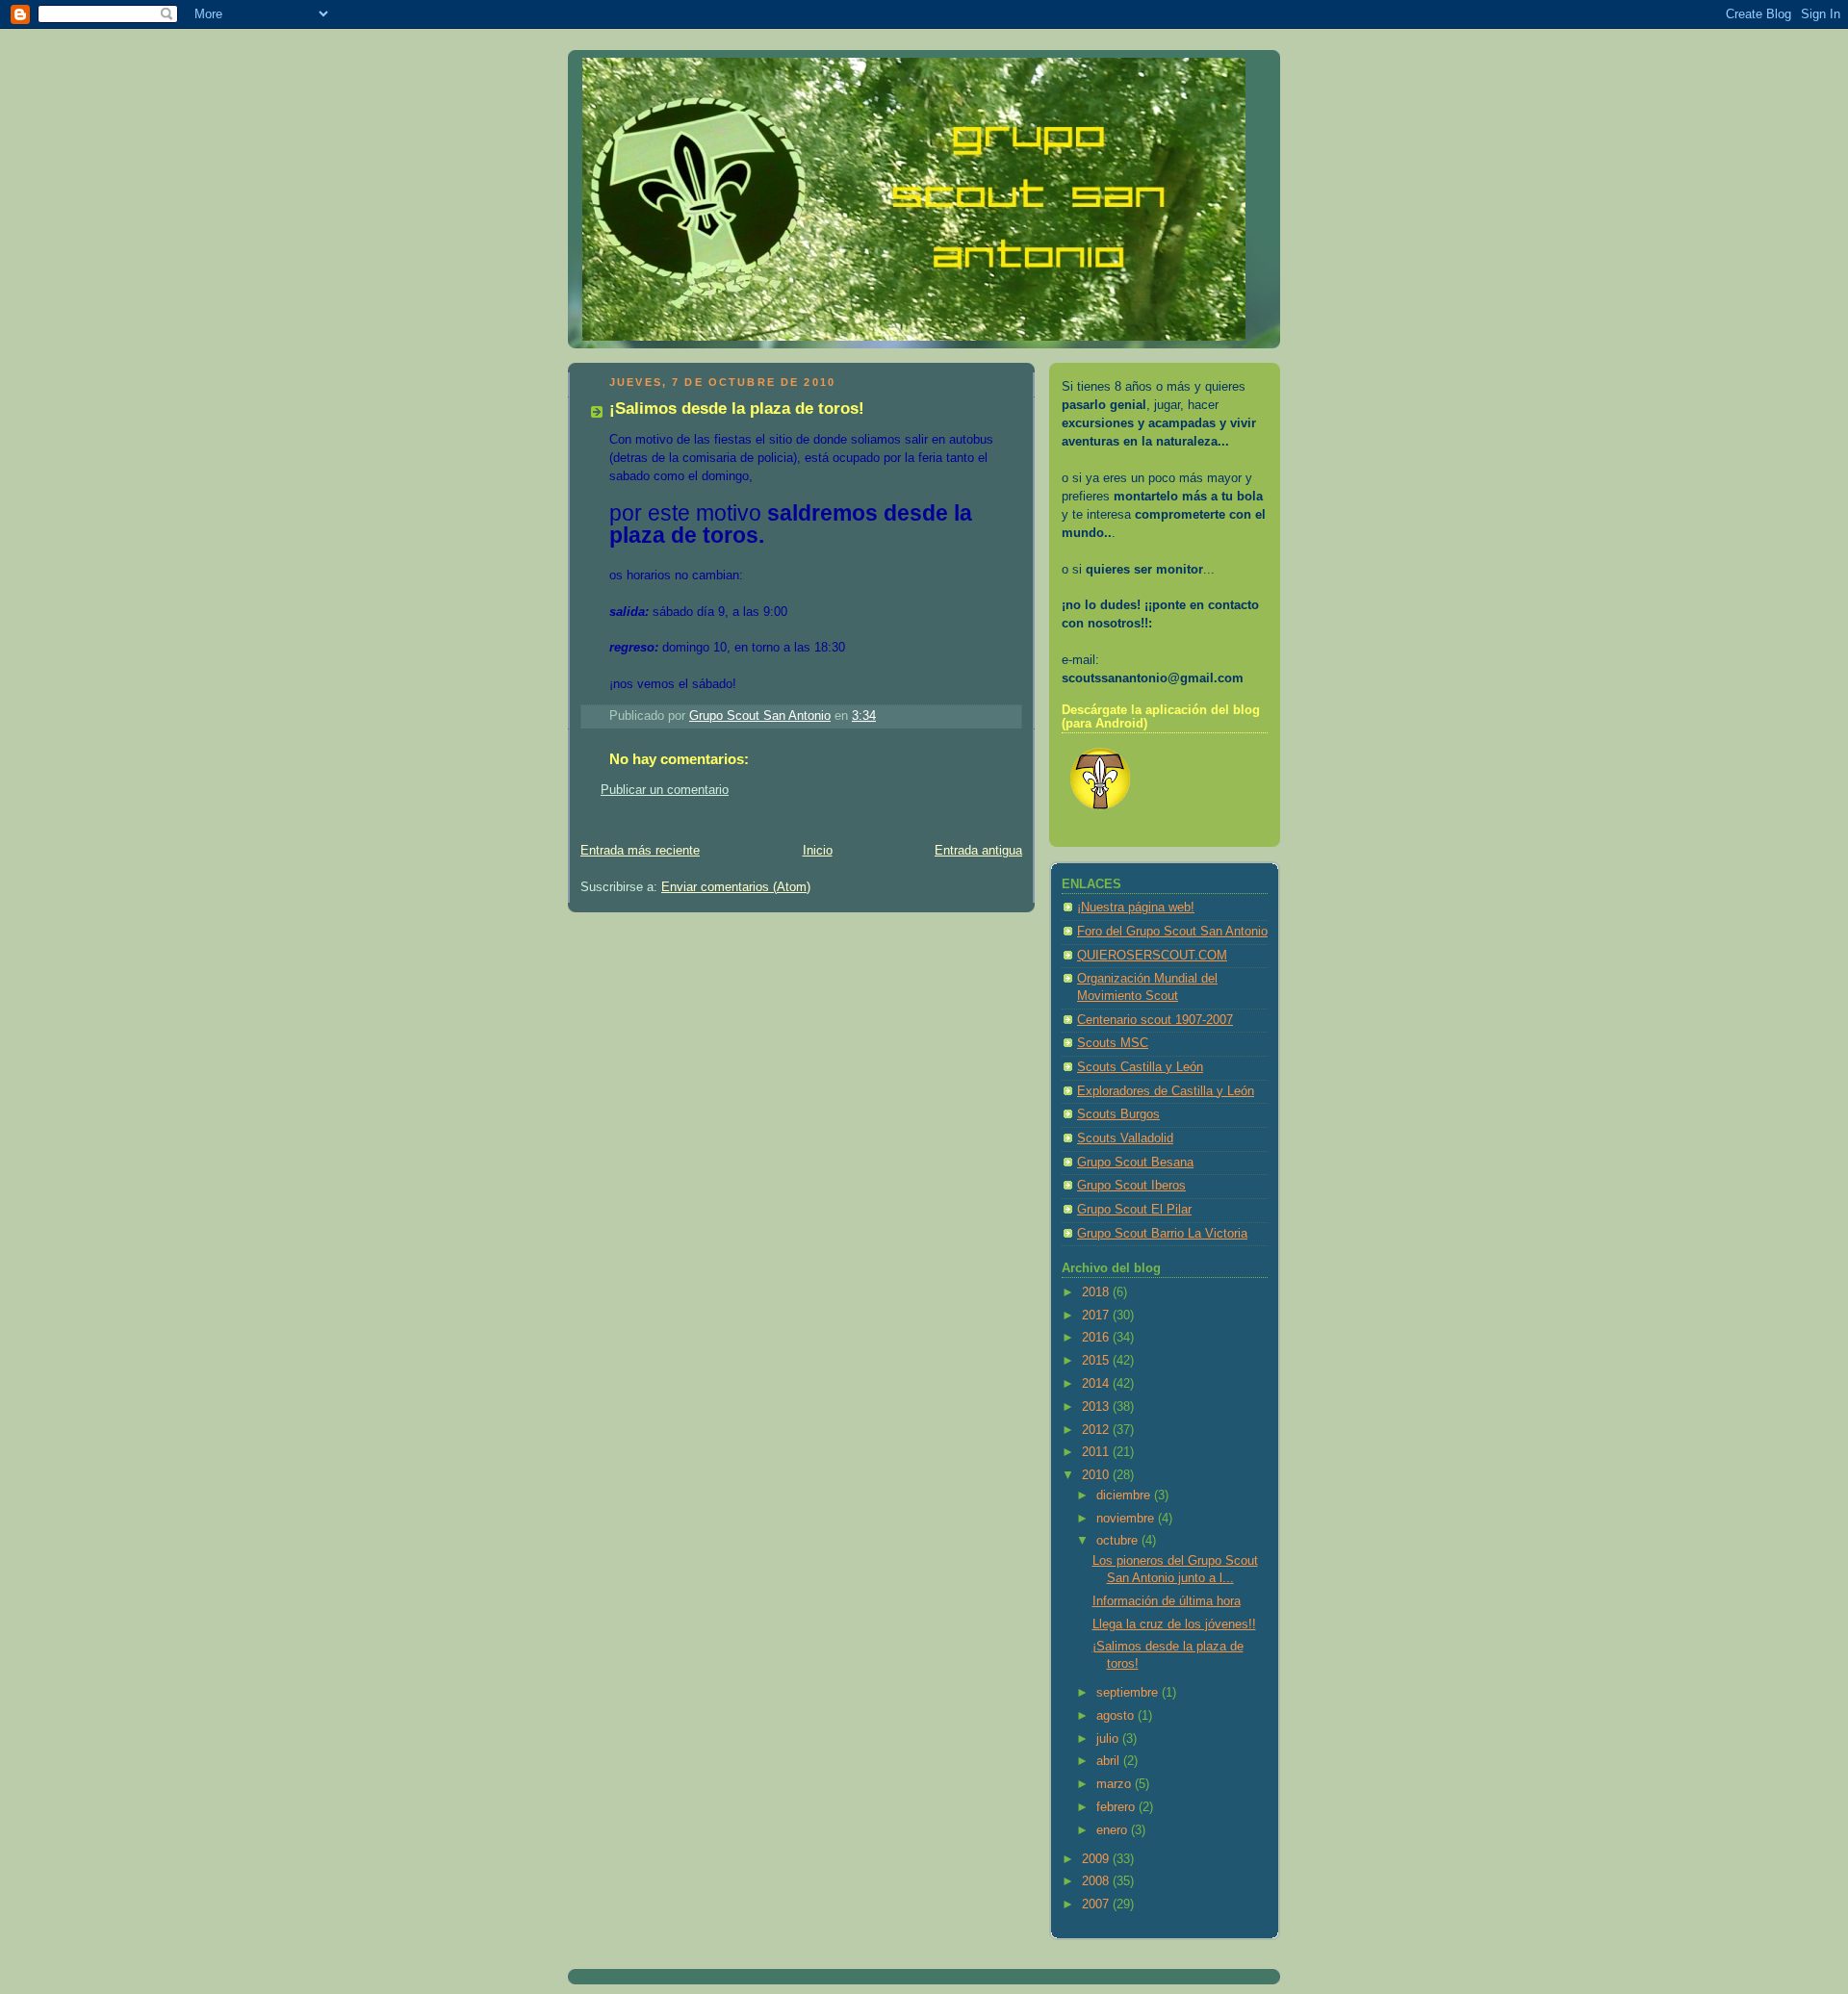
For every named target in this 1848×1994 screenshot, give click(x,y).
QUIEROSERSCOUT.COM (1152, 956)
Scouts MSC (1113, 1043)
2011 (1097, 1452)
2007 (1097, 1905)
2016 (1097, 1338)
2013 (1097, 1407)
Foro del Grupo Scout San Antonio (1172, 932)
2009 (1097, 1859)
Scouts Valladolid (1125, 1138)
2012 (1097, 1430)
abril (1110, 1761)
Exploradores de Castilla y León (1166, 1091)
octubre (1119, 1541)
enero (1114, 1830)
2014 (1097, 1384)
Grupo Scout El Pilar (1134, 1210)
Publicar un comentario (665, 790)
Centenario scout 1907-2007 (1155, 1020)
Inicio (818, 851)
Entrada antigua (978, 851)
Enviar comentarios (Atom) (736, 887)
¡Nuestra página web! (1136, 908)
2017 (1097, 1316)
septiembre (1129, 1693)
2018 (1097, 1292)
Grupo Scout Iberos (1131, 1186)
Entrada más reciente (640, 851)
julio (1109, 1739)
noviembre (1127, 1519)
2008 (1097, 1881)
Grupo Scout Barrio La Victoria (1162, 1234)
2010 (1097, 1475)
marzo (1116, 1784)
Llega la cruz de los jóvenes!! (1174, 1624)
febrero (1117, 1807)
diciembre (1125, 1495)
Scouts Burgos (1118, 1114)
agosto (1117, 1716)
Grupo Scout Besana (1135, 1163)
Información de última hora (1167, 1601)
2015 (1097, 1361)
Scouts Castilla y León (1140, 1067)
